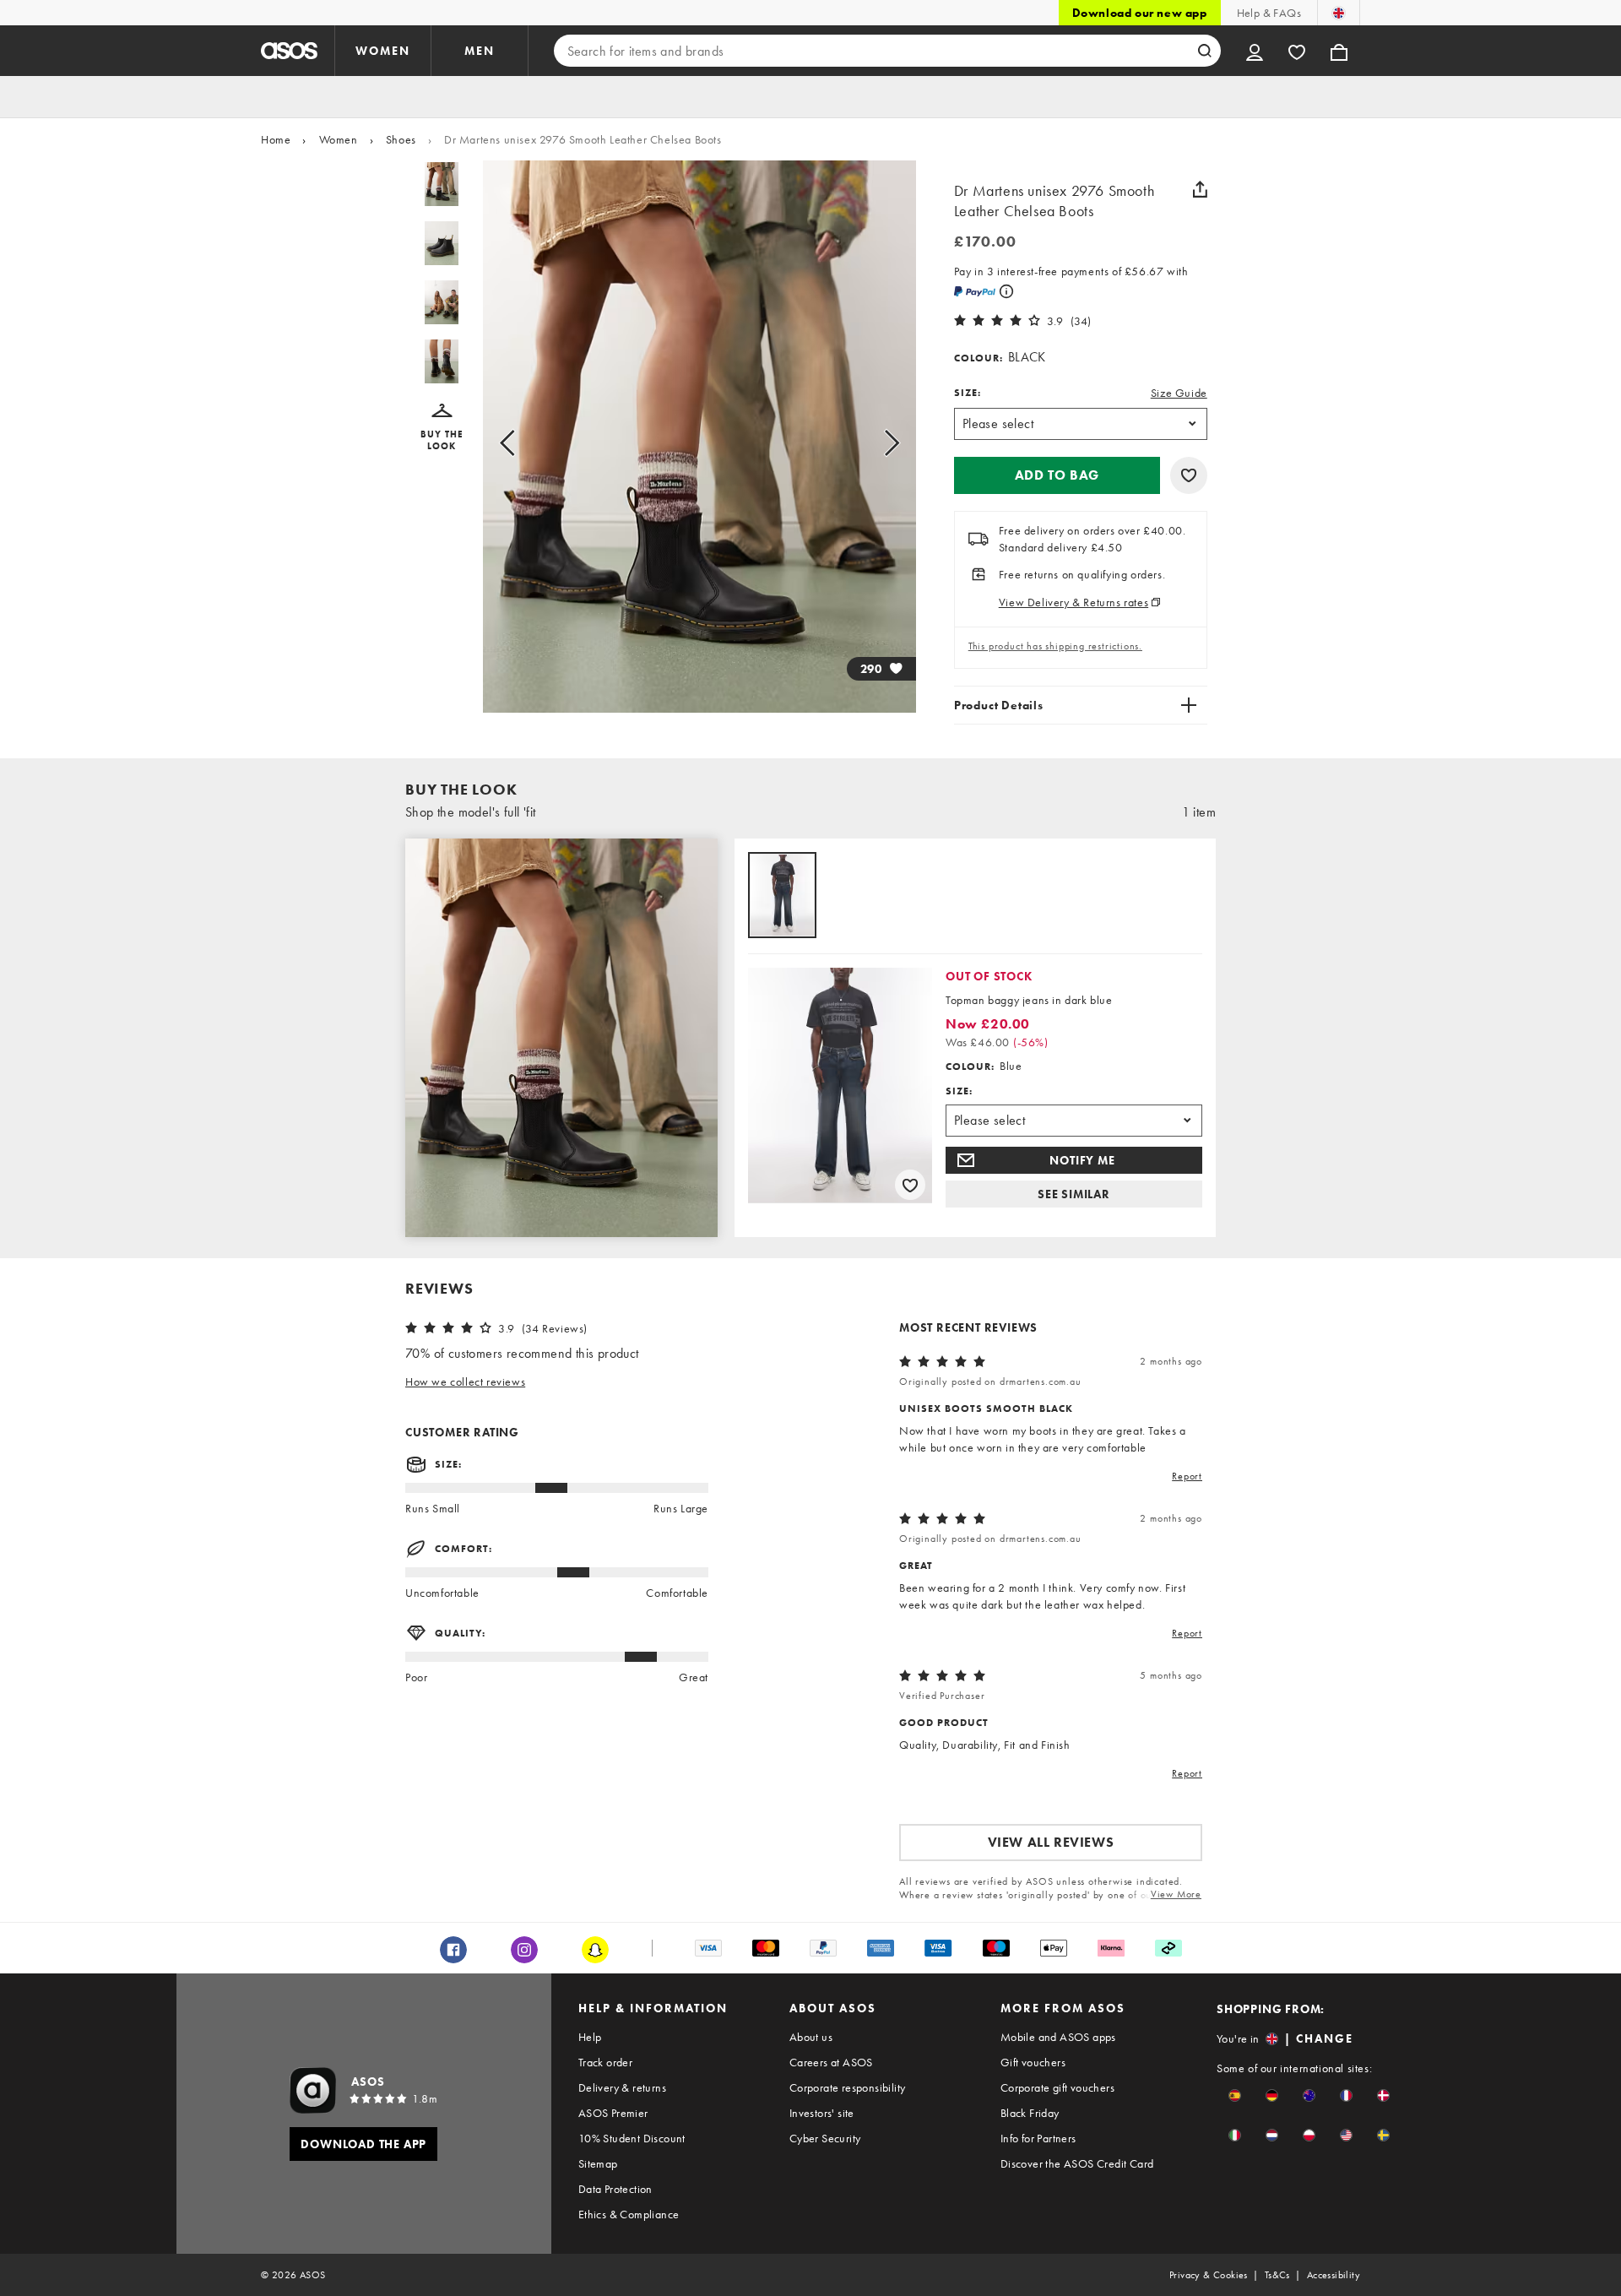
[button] (442, 428)
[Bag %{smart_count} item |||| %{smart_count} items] (1339, 51)
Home (276, 139)
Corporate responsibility (848, 2087)
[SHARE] (1201, 189)
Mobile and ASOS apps (1058, 2037)
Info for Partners (1038, 2138)
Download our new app (1140, 13)
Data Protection (615, 2189)
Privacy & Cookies (1209, 2275)
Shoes (401, 139)
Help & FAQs (1269, 13)
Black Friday (1030, 2113)
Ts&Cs (1277, 2275)
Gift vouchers (1033, 2062)
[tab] (782, 896)
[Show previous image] (526, 443)
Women (339, 139)
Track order (605, 2062)
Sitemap (598, 2163)
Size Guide (1179, 393)
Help (590, 2037)
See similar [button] (1074, 1194)
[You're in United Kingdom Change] (1339, 13)
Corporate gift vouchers (1057, 2087)
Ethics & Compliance (629, 2214)
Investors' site (822, 2113)
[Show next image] (873, 443)
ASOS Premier (613, 2113)
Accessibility (1334, 2275)
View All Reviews (1051, 1842)
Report (1187, 1476)
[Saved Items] (1297, 51)
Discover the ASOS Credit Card (1077, 2163)
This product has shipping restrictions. (1055, 646)
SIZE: (968, 393)
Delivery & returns (622, 2087)
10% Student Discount (632, 2138)
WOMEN (383, 51)
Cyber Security (825, 2138)
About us (811, 2037)
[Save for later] (1189, 475)
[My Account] (1255, 51)
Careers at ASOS (831, 2062)
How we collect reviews (465, 1381)
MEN (480, 51)
